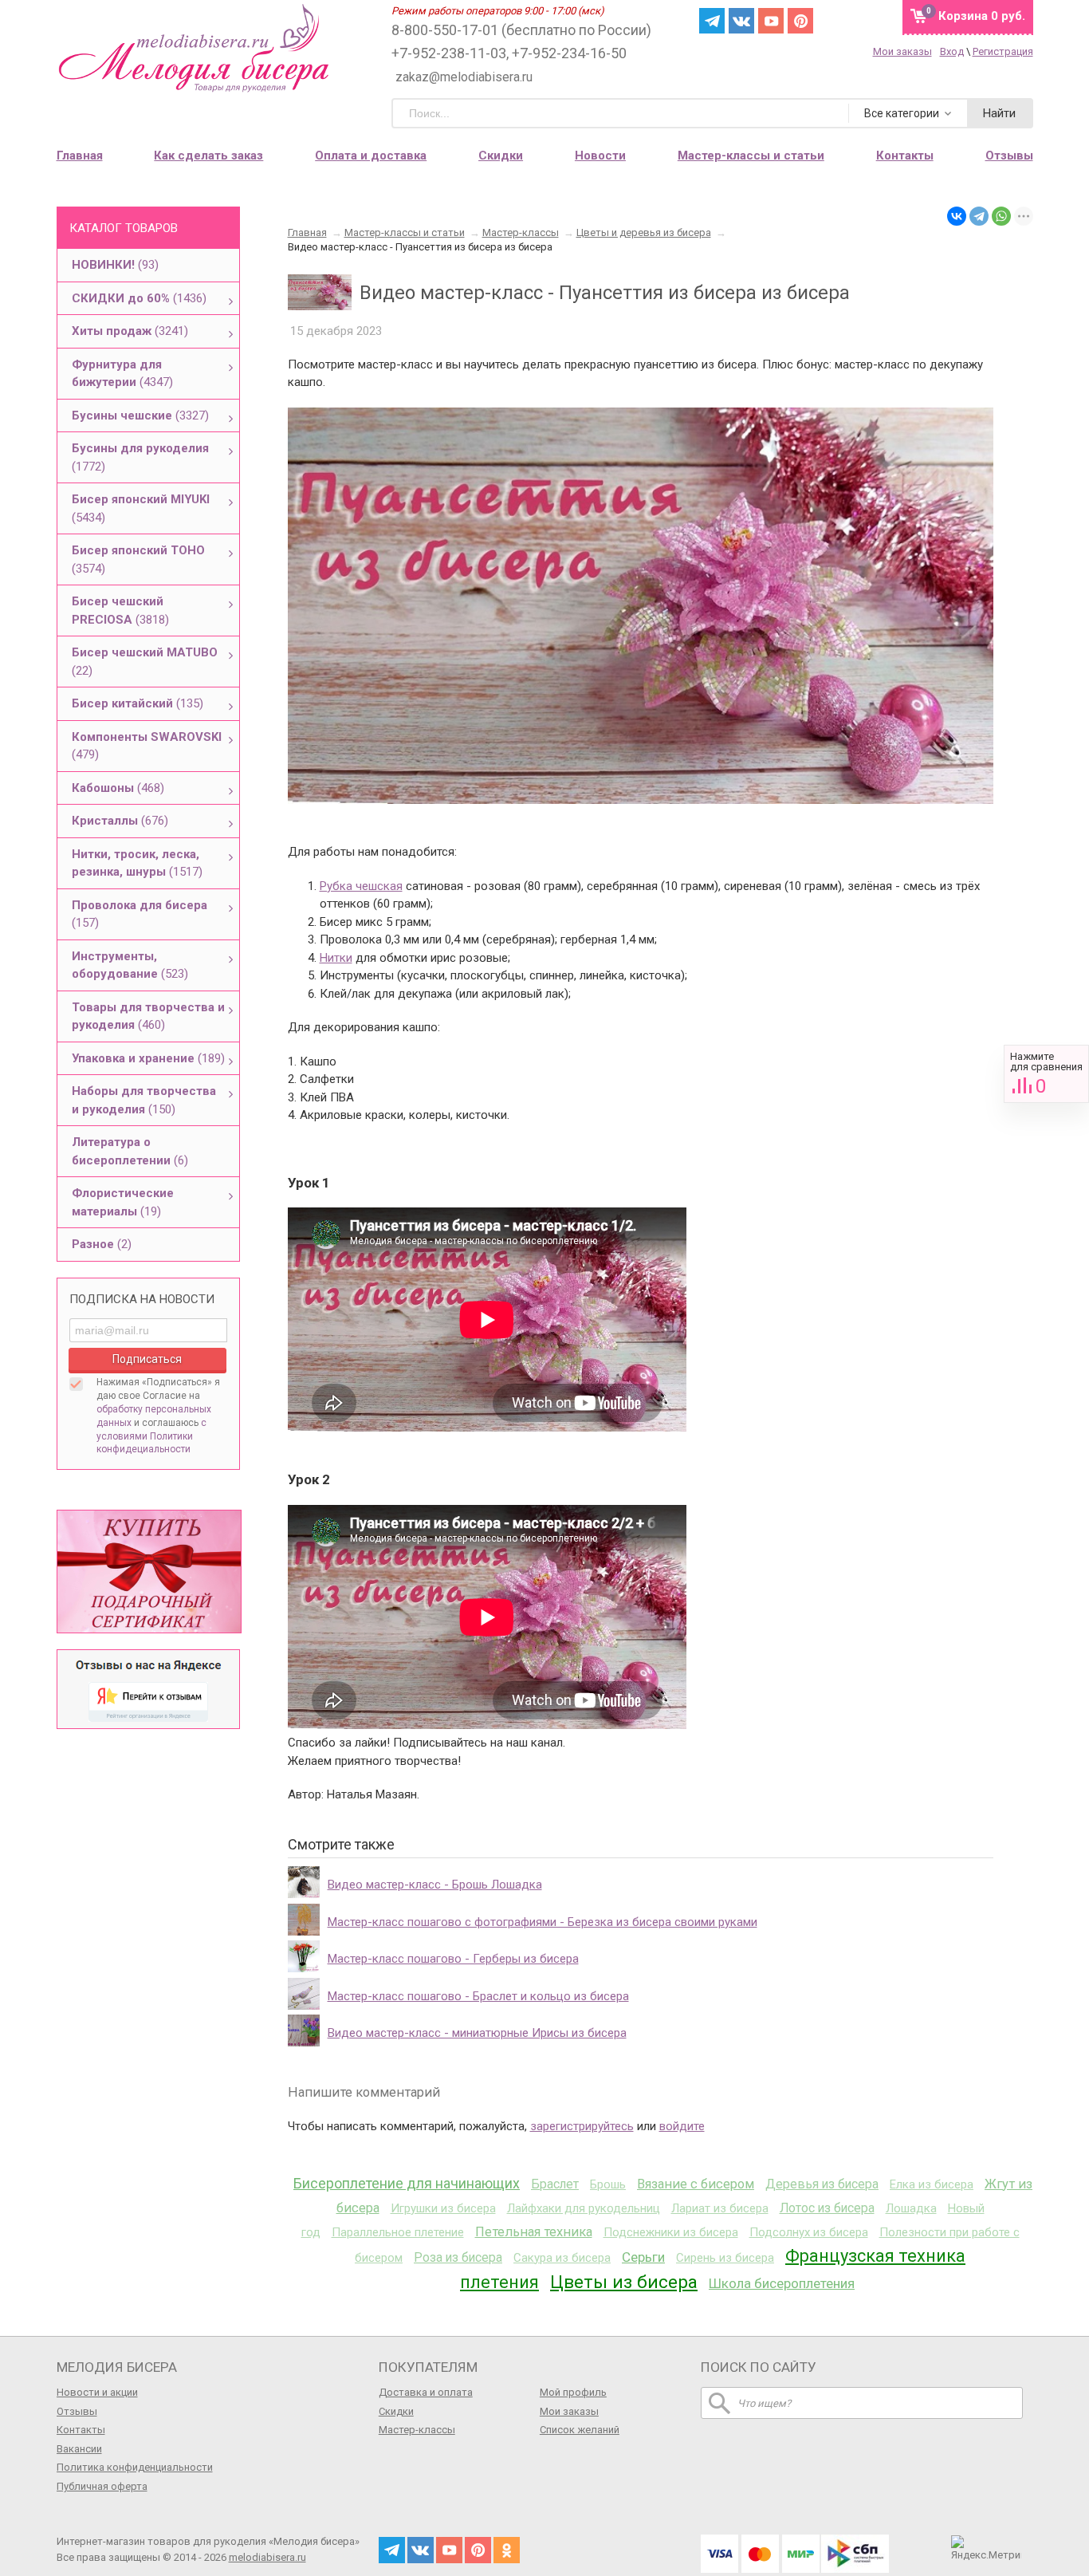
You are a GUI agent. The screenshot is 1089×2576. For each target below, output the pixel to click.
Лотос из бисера (827, 2208)
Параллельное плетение (398, 2232)
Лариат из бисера (720, 2208)
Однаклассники (507, 2550)
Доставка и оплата (426, 2392)
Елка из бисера (932, 2184)
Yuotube (771, 21)
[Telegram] (979, 216)
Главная (80, 156)
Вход (952, 51)
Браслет (555, 2184)
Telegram (712, 21)
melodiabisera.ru (267, 2557)
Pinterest (800, 21)
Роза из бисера (458, 2257)
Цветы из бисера (624, 2282)
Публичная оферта (102, 2486)
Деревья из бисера (822, 2184)
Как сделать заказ (208, 156)
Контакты (905, 156)
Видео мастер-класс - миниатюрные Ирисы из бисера (477, 2033)
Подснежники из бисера (671, 2232)
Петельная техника (534, 2232)
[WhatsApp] (1001, 216)
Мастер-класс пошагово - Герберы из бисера (453, 1959)
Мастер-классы (417, 2430)
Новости (600, 156)
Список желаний (580, 2430)
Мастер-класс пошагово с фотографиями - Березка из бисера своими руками (543, 1922)
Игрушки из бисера (443, 2208)
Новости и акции (97, 2392)
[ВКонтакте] (957, 216)
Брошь (608, 2184)
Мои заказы (902, 51)
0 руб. (982, 16)
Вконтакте (741, 21)
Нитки (336, 958)
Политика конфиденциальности (135, 2467)
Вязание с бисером (696, 2184)
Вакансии (79, 2449)
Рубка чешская (361, 886)
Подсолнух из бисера (809, 2232)
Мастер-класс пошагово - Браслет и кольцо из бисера (478, 1996)
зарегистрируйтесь (582, 2126)
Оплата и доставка (371, 156)
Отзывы (1009, 156)
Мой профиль (573, 2392)
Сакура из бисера (562, 2258)
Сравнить (1046, 1074)
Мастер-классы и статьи (751, 156)
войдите (682, 2126)
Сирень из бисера (725, 2258)
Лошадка (911, 2208)
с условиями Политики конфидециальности (151, 1436)
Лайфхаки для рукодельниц (584, 2208)
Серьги (643, 2257)
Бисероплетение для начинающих (407, 2183)
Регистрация (1003, 51)
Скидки (501, 156)
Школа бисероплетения (782, 2283)
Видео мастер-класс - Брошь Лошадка (435, 1885)
